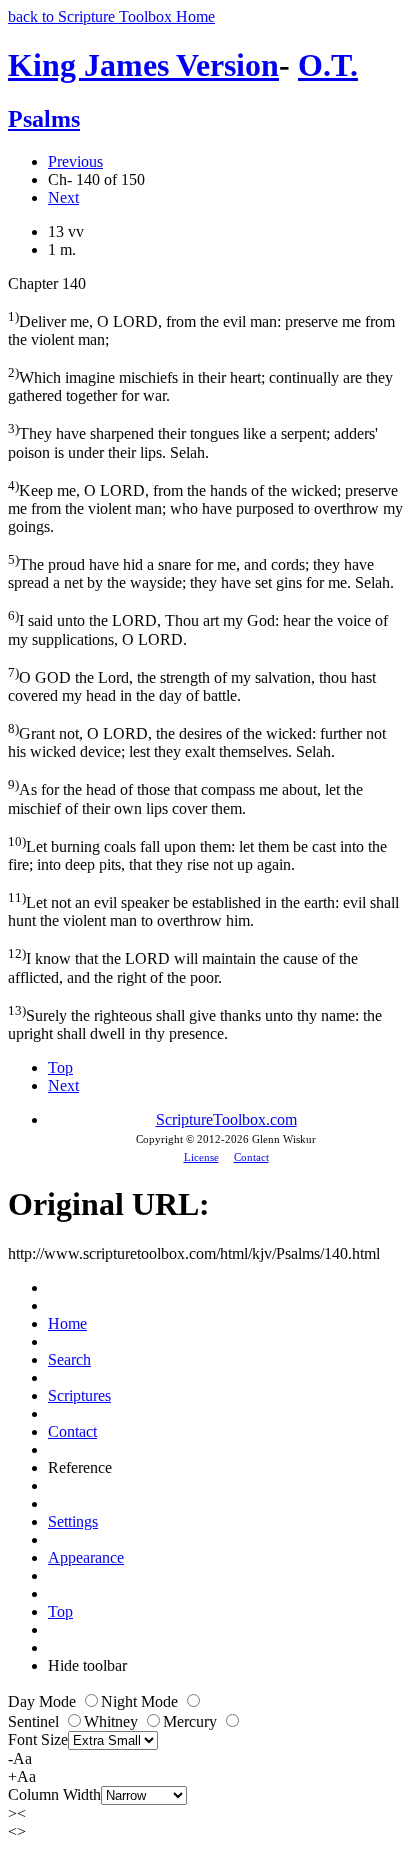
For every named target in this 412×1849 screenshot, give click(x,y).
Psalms (44, 119)
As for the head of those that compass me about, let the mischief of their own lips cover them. (185, 796)
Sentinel (35, 1721)
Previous (75, 161)
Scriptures (79, 1395)
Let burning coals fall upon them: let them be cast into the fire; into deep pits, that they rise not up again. (197, 853)
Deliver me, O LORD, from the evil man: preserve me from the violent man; (201, 328)
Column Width (54, 1794)
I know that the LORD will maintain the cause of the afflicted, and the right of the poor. (183, 965)
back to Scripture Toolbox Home (111, 16)
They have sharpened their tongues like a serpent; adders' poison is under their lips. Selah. (193, 440)
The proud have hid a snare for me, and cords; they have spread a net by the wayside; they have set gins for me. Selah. (201, 571)
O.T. (328, 65)
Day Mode (44, 1701)
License (201, 1157)
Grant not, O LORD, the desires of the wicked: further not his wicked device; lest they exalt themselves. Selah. (197, 740)
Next (63, 197)
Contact (251, 1157)
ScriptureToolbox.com (226, 1119)
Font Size (38, 1739)
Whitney (113, 1721)
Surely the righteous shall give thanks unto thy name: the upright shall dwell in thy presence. (195, 1022)
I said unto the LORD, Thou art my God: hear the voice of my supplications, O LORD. (198, 627)
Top (60, 1067)
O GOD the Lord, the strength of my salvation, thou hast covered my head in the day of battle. (192, 684)
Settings (73, 1521)
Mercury (192, 1721)
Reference (80, 1467)
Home (67, 1323)
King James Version (143, 65)
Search (69, 1359)
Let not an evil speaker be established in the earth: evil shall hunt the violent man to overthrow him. (203, 909)
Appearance (86, 1557)
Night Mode (141, 1701)
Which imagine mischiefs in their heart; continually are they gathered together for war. (200, 384)
